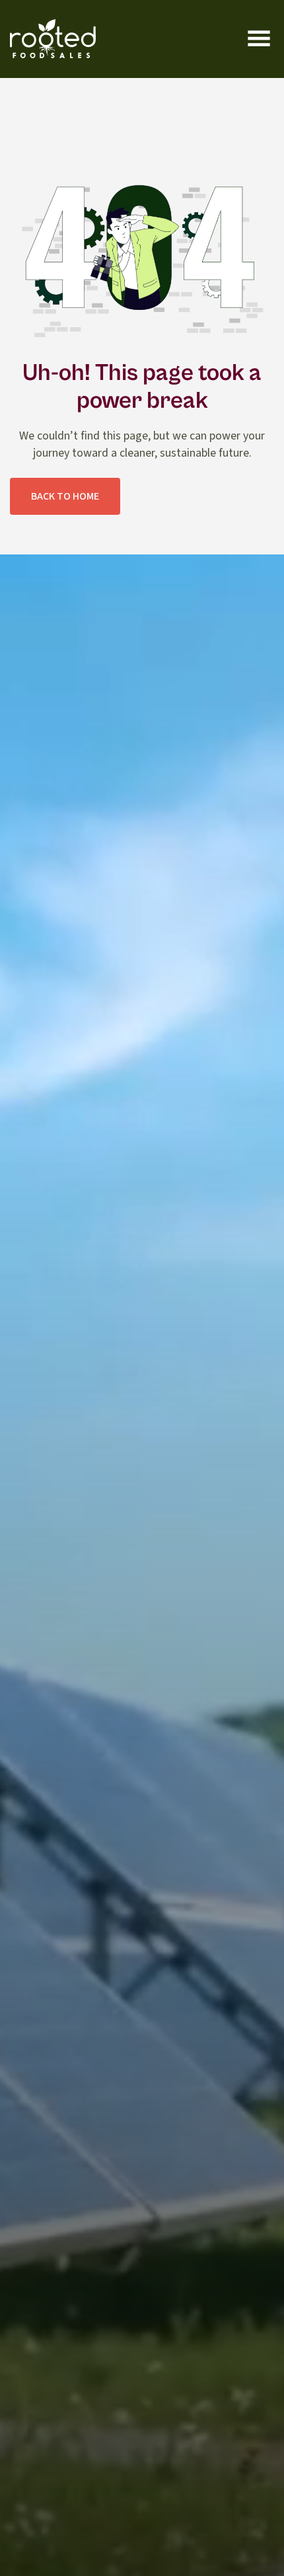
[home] (53, 39)
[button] (259, 39)
